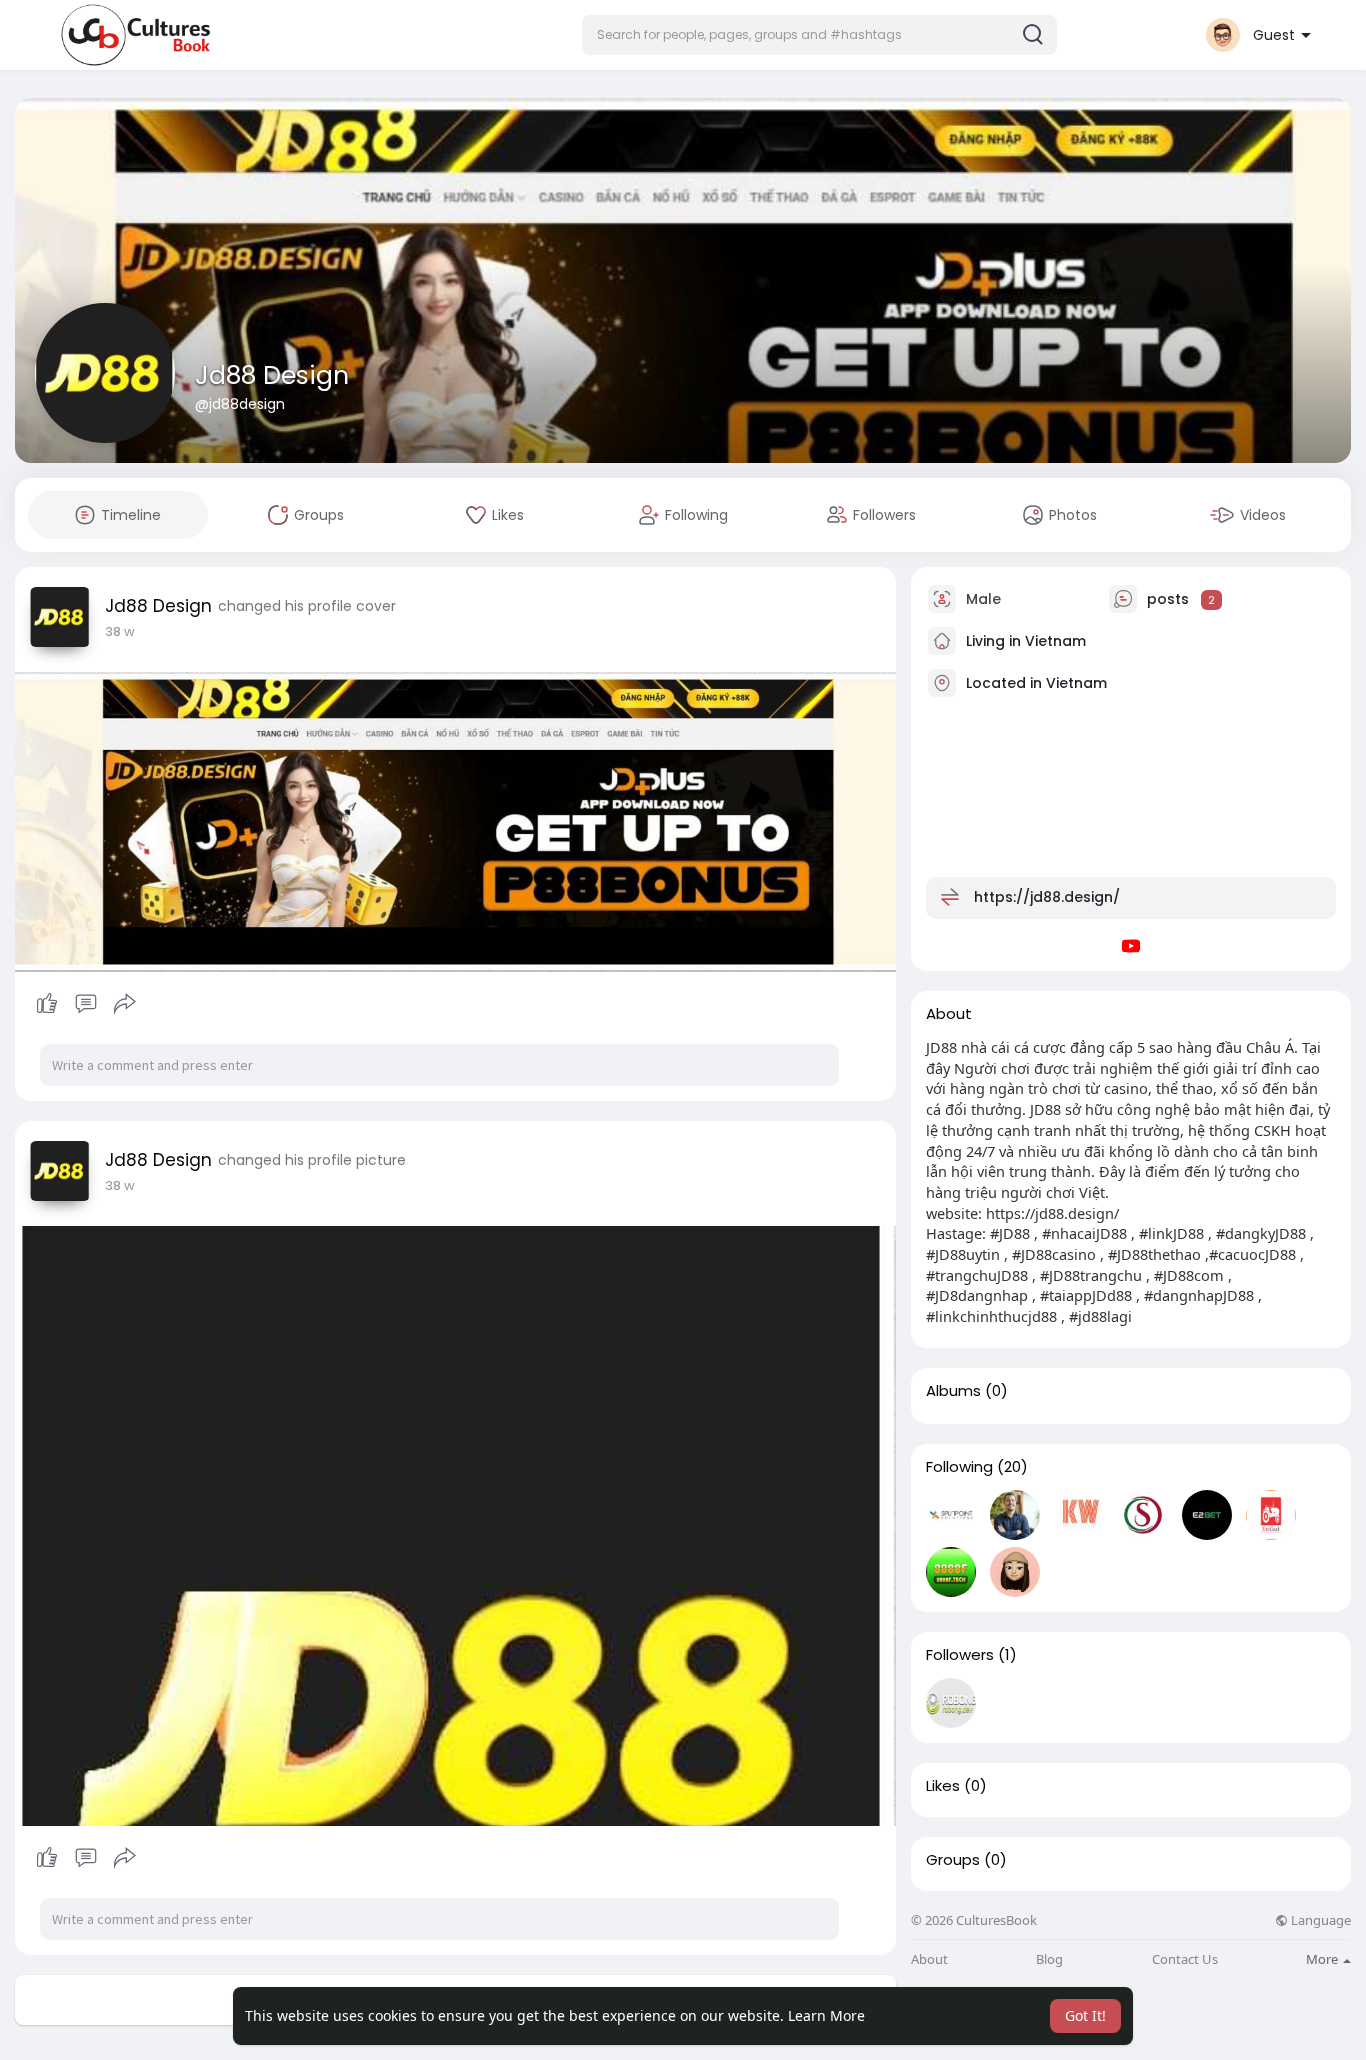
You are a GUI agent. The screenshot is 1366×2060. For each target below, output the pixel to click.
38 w (120, 631)
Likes (943, 1786)
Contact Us (1185, 1959)
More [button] (1323, 1959)
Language (1319, 1920)
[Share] (125, 1004)
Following (959, 1467)
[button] (819, 35)
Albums (953, 1391)
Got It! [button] (1085, 2015)
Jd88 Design (272, 375)
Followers (960, 1655)
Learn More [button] (826, 2015)
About (929, 1959)
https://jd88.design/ (1047, 897)
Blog (1049, 1959)
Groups (953, 1860)
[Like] (85, 1004)
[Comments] (86, 1004)
